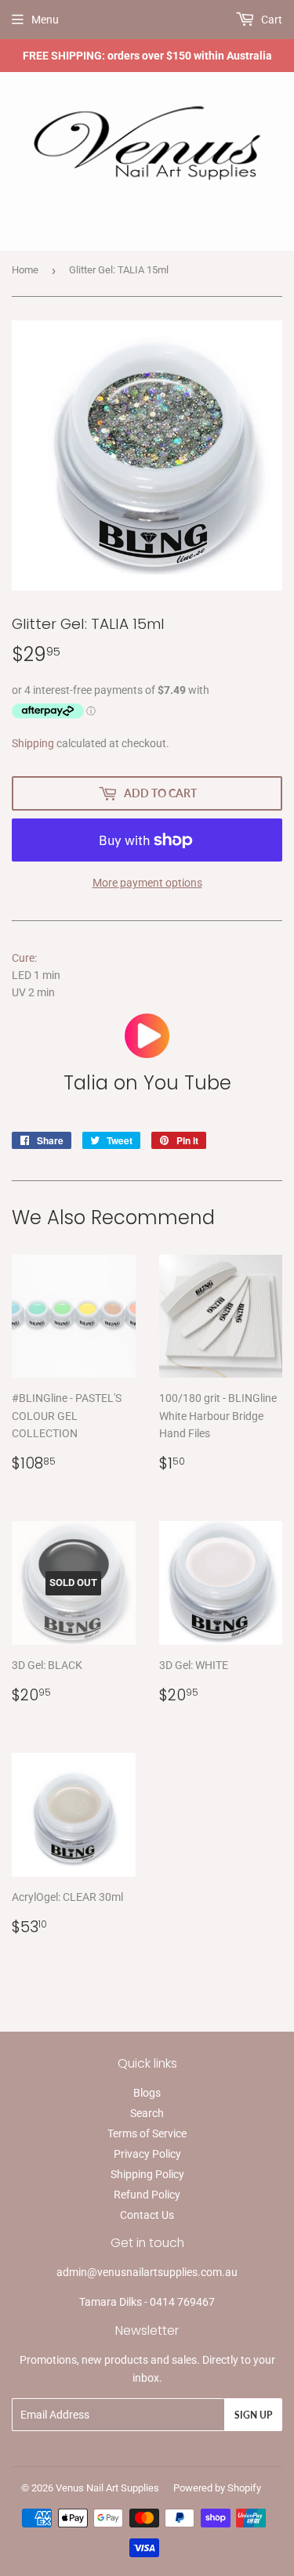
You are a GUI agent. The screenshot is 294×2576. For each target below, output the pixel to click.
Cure (23, 958)
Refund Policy (147, 2195)
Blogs (147, 2093)
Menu (45, 20)
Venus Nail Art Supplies (107, 2488)
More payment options (147, 883)
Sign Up (253, 2415)
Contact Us (147, 2215)
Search (147, 2113)
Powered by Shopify (217, 2488)
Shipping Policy (147, 2174)
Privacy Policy (147, 2154)
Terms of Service (147, 2133)
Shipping (33, 743)
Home (25, 270)
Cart (270, 20)
